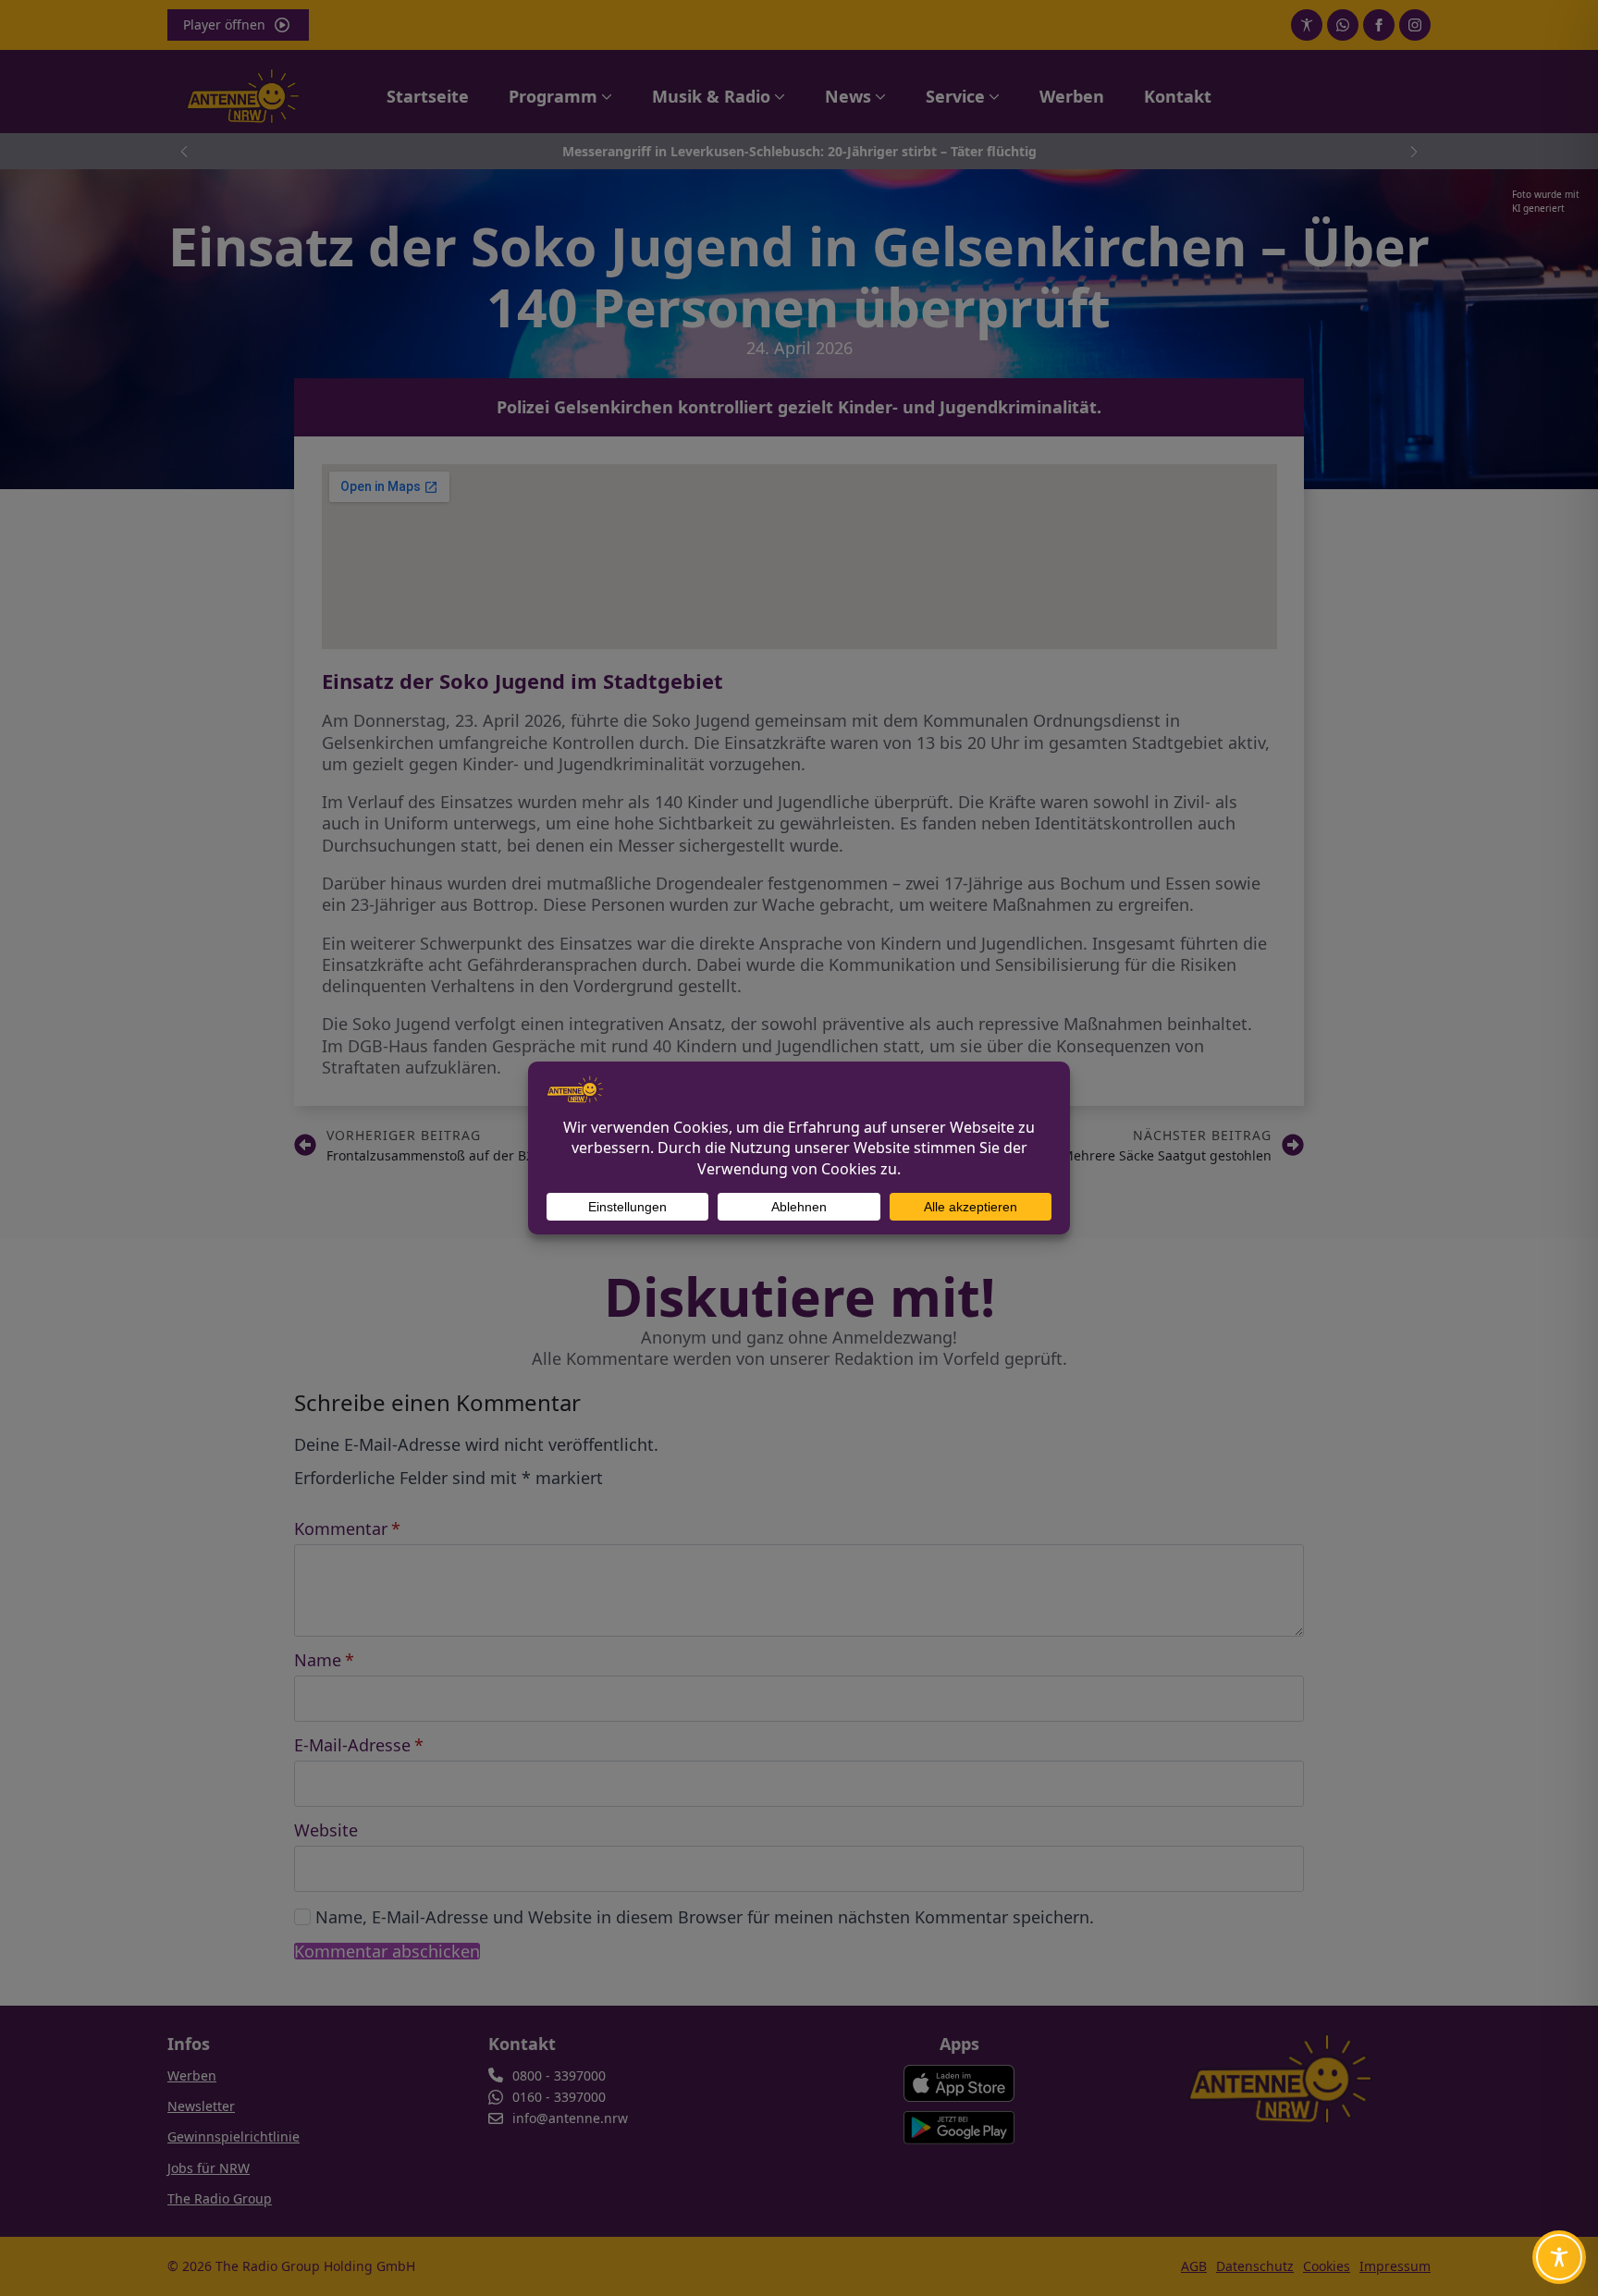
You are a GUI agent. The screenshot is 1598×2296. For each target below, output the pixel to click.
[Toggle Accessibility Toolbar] (1559, 2257)
